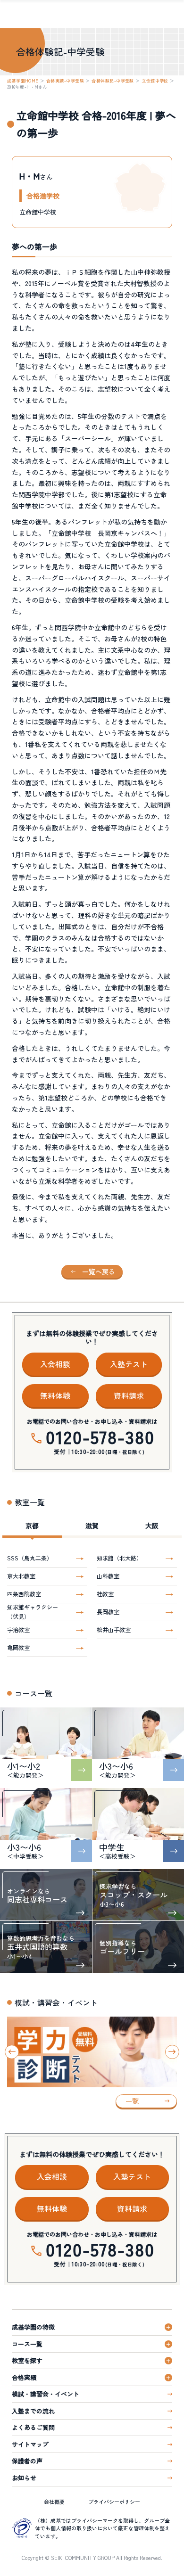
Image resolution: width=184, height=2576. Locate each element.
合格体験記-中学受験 (113, 81)
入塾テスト (129, 1364)
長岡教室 (108, 1612)
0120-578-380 (100, 1436)
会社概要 (54, 2502)
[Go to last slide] (12, 2052)
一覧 (132, 2101)
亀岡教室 (18, 1647)
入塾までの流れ (33, 2411)
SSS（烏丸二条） (30, 1558)
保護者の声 (27, 2461)
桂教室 (105, 1594)
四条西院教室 (24, 1594)
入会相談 (55, 1364)
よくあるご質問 (33, 2427)
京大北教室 (21, 1576)
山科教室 (108, 1576)
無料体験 (55, 1395)
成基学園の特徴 (33, 2327)
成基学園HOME (23, 81)
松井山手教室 (114, 1629)
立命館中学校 (155, 81)
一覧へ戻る (99, 1272)
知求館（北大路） (119, 1558)
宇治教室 (18, 1629)
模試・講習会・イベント (46, 2394)
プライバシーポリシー (114, 2502)
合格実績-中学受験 (65, 81)
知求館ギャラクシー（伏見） (33, 1612)
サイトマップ (30, 2444)
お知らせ (24, 2478)
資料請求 (129, 1395)
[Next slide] (172, 2052)
